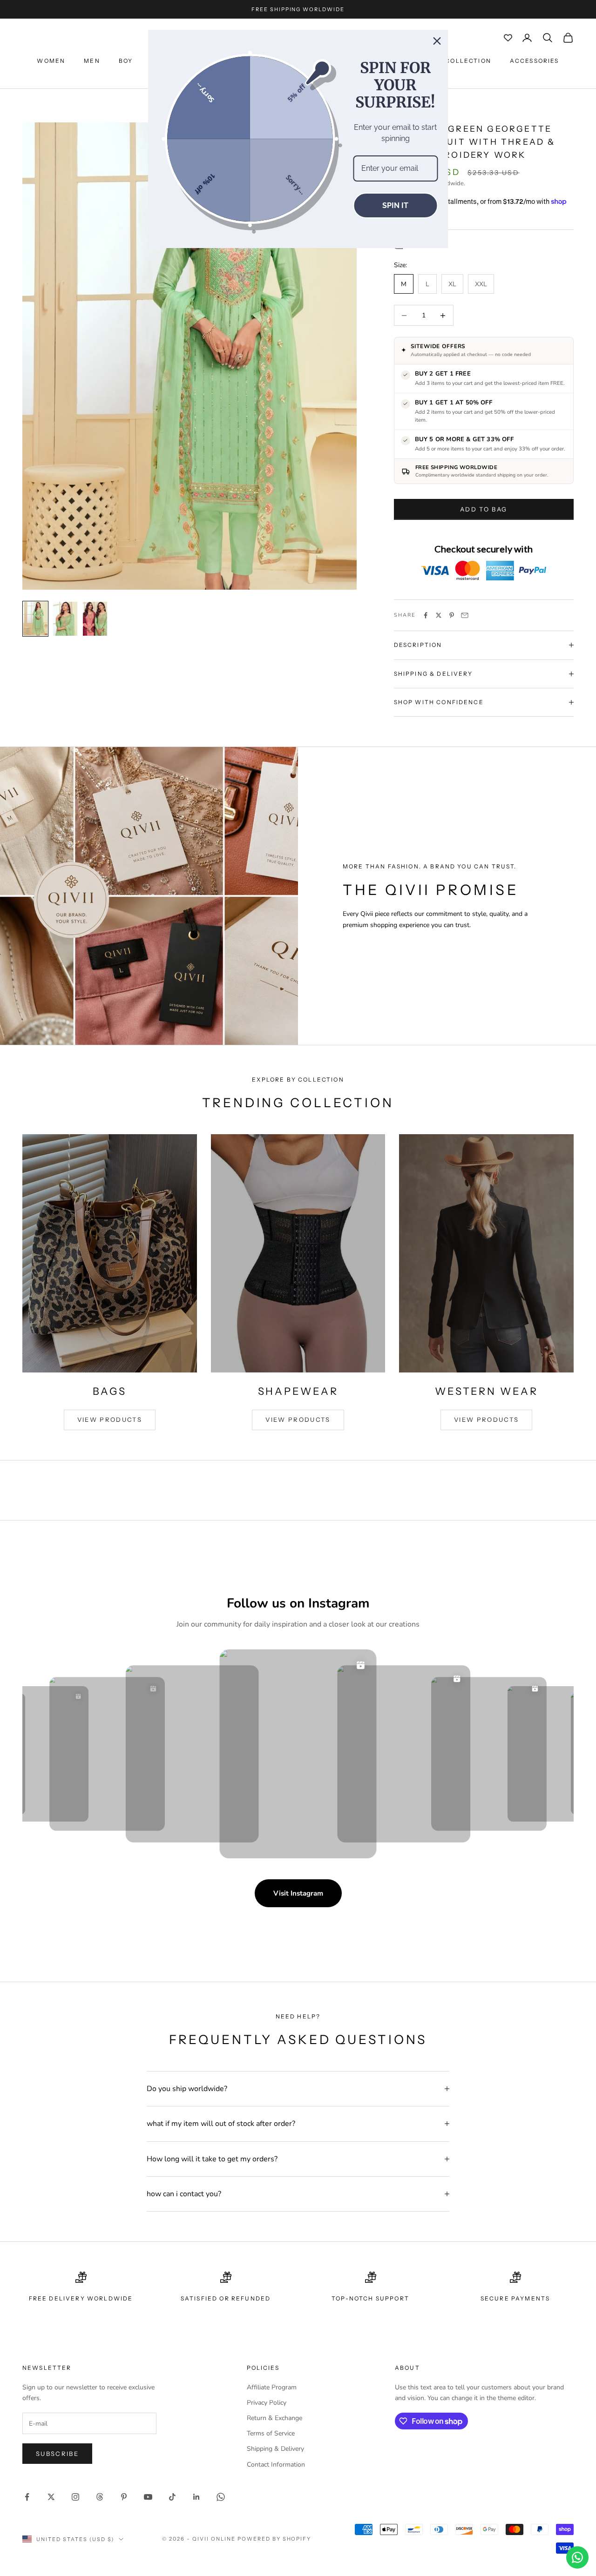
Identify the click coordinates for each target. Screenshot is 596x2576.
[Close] (437, 41)
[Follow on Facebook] (27, 2497)
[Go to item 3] (95, 619)
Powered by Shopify (274, 2539)
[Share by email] (465, 615)
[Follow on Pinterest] (124, 2497)
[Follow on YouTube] (148, 2497)
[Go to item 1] (35, 619)
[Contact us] (577, 2557)
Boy (126, 61)
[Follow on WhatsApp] (221, 2497)
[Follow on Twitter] (51, 2497)
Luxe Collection (458, 61)
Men (92, 61)
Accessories (535, 61)
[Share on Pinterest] (452, 615)
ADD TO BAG (484, 509)
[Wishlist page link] (508, 38)
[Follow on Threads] (100, 2497)
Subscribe (57, 2454)
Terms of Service (271, 2433)
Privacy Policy (267, 2403)
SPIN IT (395, 205)
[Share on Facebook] (426, 615)
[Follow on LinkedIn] (196, 2497)
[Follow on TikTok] (172, 2497)
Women (51, 61)
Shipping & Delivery (275, 2449)
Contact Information (276, 2465)
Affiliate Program (272, 2387)
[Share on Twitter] (439, 615)
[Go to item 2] (65, 619)
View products (110, 1419)
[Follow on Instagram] (75, 2497)
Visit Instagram (298, 1893)
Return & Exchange (274, 2418)
